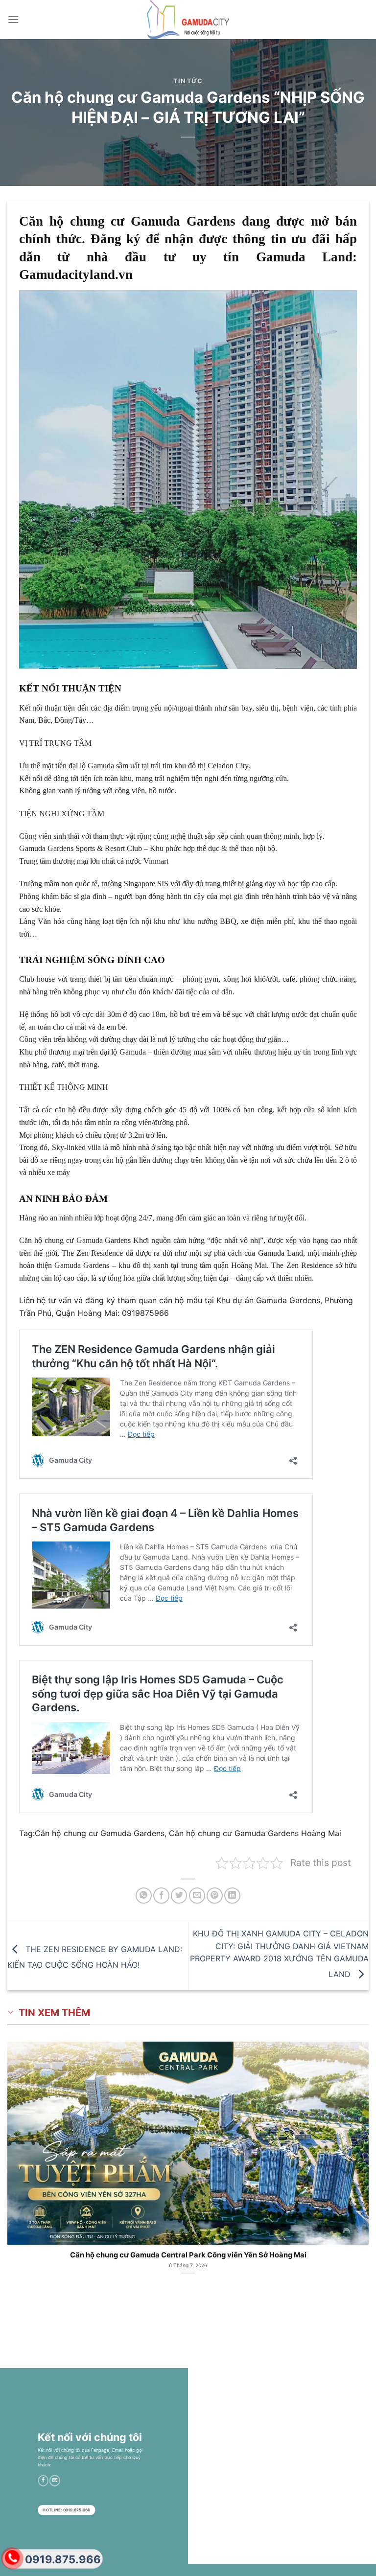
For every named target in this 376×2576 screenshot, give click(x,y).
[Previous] (20, 2157)
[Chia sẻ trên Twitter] (179, 1896)
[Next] (356, 2157)
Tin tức (188, 81)
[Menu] (13, 19)
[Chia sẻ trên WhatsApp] (144, 1896)
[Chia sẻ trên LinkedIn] (232, 1896)
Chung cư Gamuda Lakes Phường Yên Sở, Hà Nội (188, 2255)
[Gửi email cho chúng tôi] (55, 2481)
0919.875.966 (63, 2559)
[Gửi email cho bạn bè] (197, 1896)
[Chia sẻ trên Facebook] (161, 1896)
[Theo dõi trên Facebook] (43, 2481)
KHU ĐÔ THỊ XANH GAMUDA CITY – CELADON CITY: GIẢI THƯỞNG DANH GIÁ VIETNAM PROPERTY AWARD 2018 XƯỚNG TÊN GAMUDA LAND (279, 1954)
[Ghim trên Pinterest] (215, 1896)
